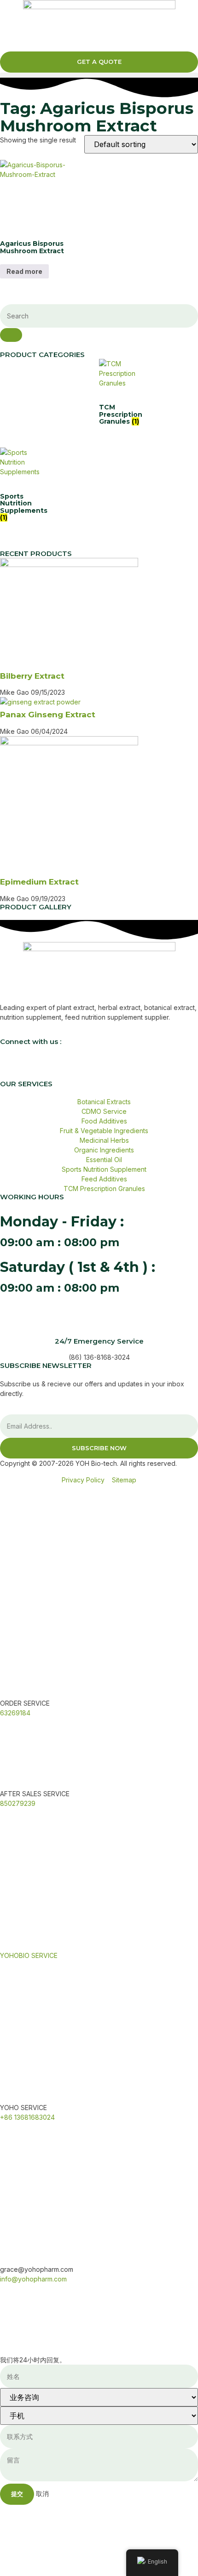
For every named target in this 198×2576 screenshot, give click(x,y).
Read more (24, 271)
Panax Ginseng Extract (48, 715)
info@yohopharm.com (33, 2279)
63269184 (15, 1713)
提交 (17, 2494)
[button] (99, 75)
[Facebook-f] (12, 1067)
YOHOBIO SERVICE (29, 1955)
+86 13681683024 (27, 2117)
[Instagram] (61, 1067)
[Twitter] (36, 1067)
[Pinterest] (111, 1067)
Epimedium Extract (39, 882)
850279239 (18, 1803)
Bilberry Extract (32, 676)
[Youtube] (86, 1067)
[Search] (11, 335)
